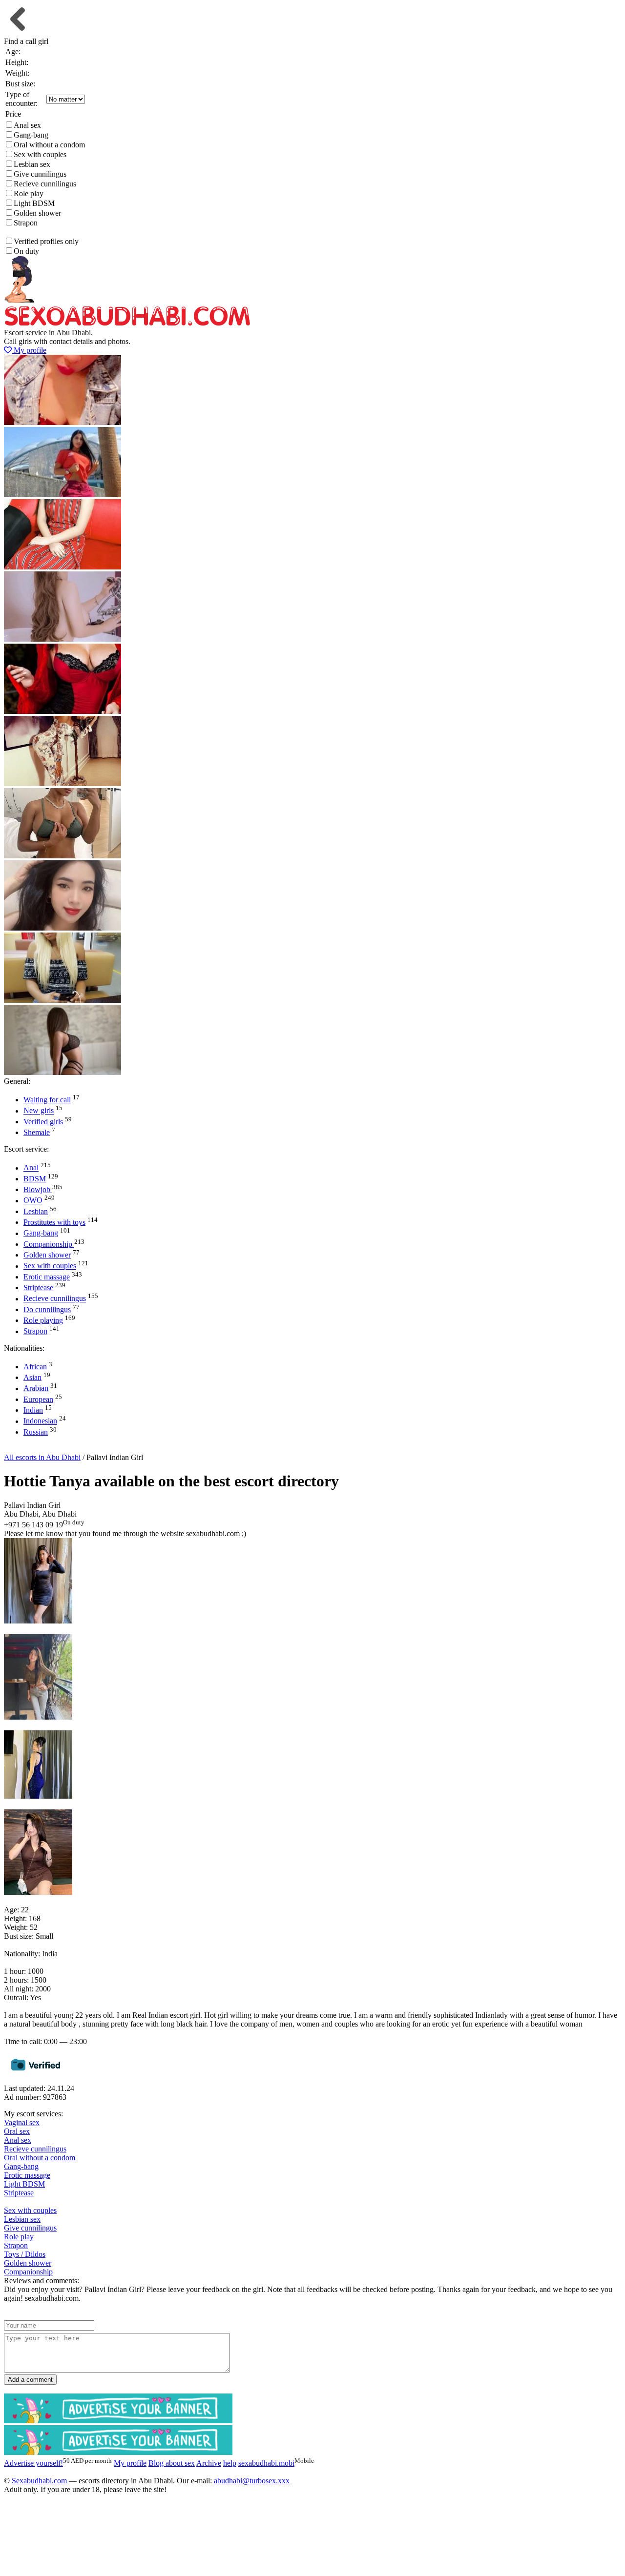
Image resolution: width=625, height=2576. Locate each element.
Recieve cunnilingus (45, 184)
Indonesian (40, 1421)
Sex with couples (40, 154)
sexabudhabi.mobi (266, 2463)
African (35, 1367)
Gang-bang (31, 135)
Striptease (38, 1288)
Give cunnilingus (40, 174)
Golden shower (37, 213)
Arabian (36, 1389)
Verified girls (43, 1122)
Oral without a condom (49, 145)
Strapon (26, 223)
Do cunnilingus (47, 1309)
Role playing (43, 1320)
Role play (29, 193)
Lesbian (36, 1211)
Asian (32, 1377)
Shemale (37, 1132)
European (38, 1399)
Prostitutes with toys (54, 1222)
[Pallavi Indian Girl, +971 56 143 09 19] (38, 1621)
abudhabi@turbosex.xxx (252, 2481)
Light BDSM (34, 203)
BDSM (35, 1179)
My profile (29, 350)
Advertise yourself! (41, 1449)
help (230, 2463)
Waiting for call (47, 1100)
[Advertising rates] (118, 2452)
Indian (33, 1410)
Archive (209, 2463)
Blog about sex (172, 2463)
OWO (33, 1201)
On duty (26, 251)
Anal (31, 1168)
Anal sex (27, 125)
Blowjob (38, 1189)
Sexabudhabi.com (39, 2481)
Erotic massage (47, 1277)
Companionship (49, 1244)
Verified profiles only (46, 241)
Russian (36, 1432)
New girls (39, 1111)
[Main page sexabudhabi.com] (127, 324)
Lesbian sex (32, 164)
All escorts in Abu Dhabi (42, 1457)
